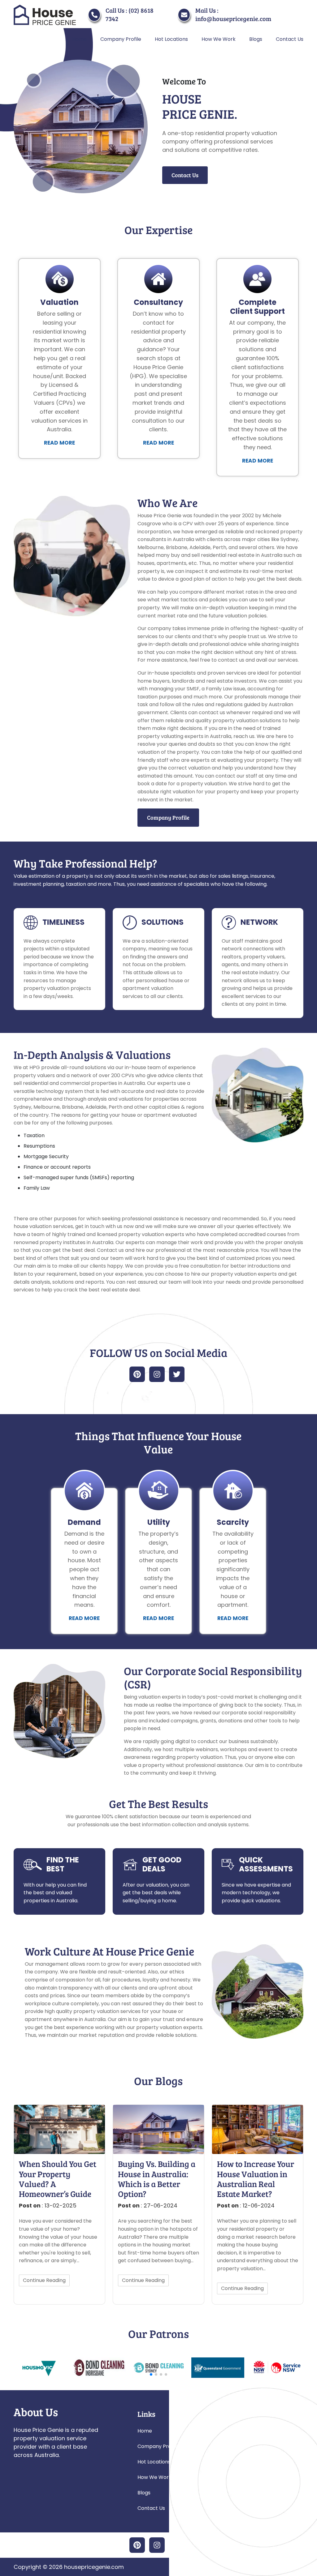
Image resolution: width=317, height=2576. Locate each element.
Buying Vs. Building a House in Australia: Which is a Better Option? (157, 2179)
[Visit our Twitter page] (177, 1374)
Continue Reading (44, 2280)
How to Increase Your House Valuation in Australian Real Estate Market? (256, 2179)
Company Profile (121, 39)
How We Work (219, 39)
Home (79, 39)
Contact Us (290, 39)
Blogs (256, 39)
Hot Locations (171, 39)
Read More (59, 443)
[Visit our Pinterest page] (137, 1374)
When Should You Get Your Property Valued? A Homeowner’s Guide (58, 2179)
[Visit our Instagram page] (157, 1374)
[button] (151, 2374)
